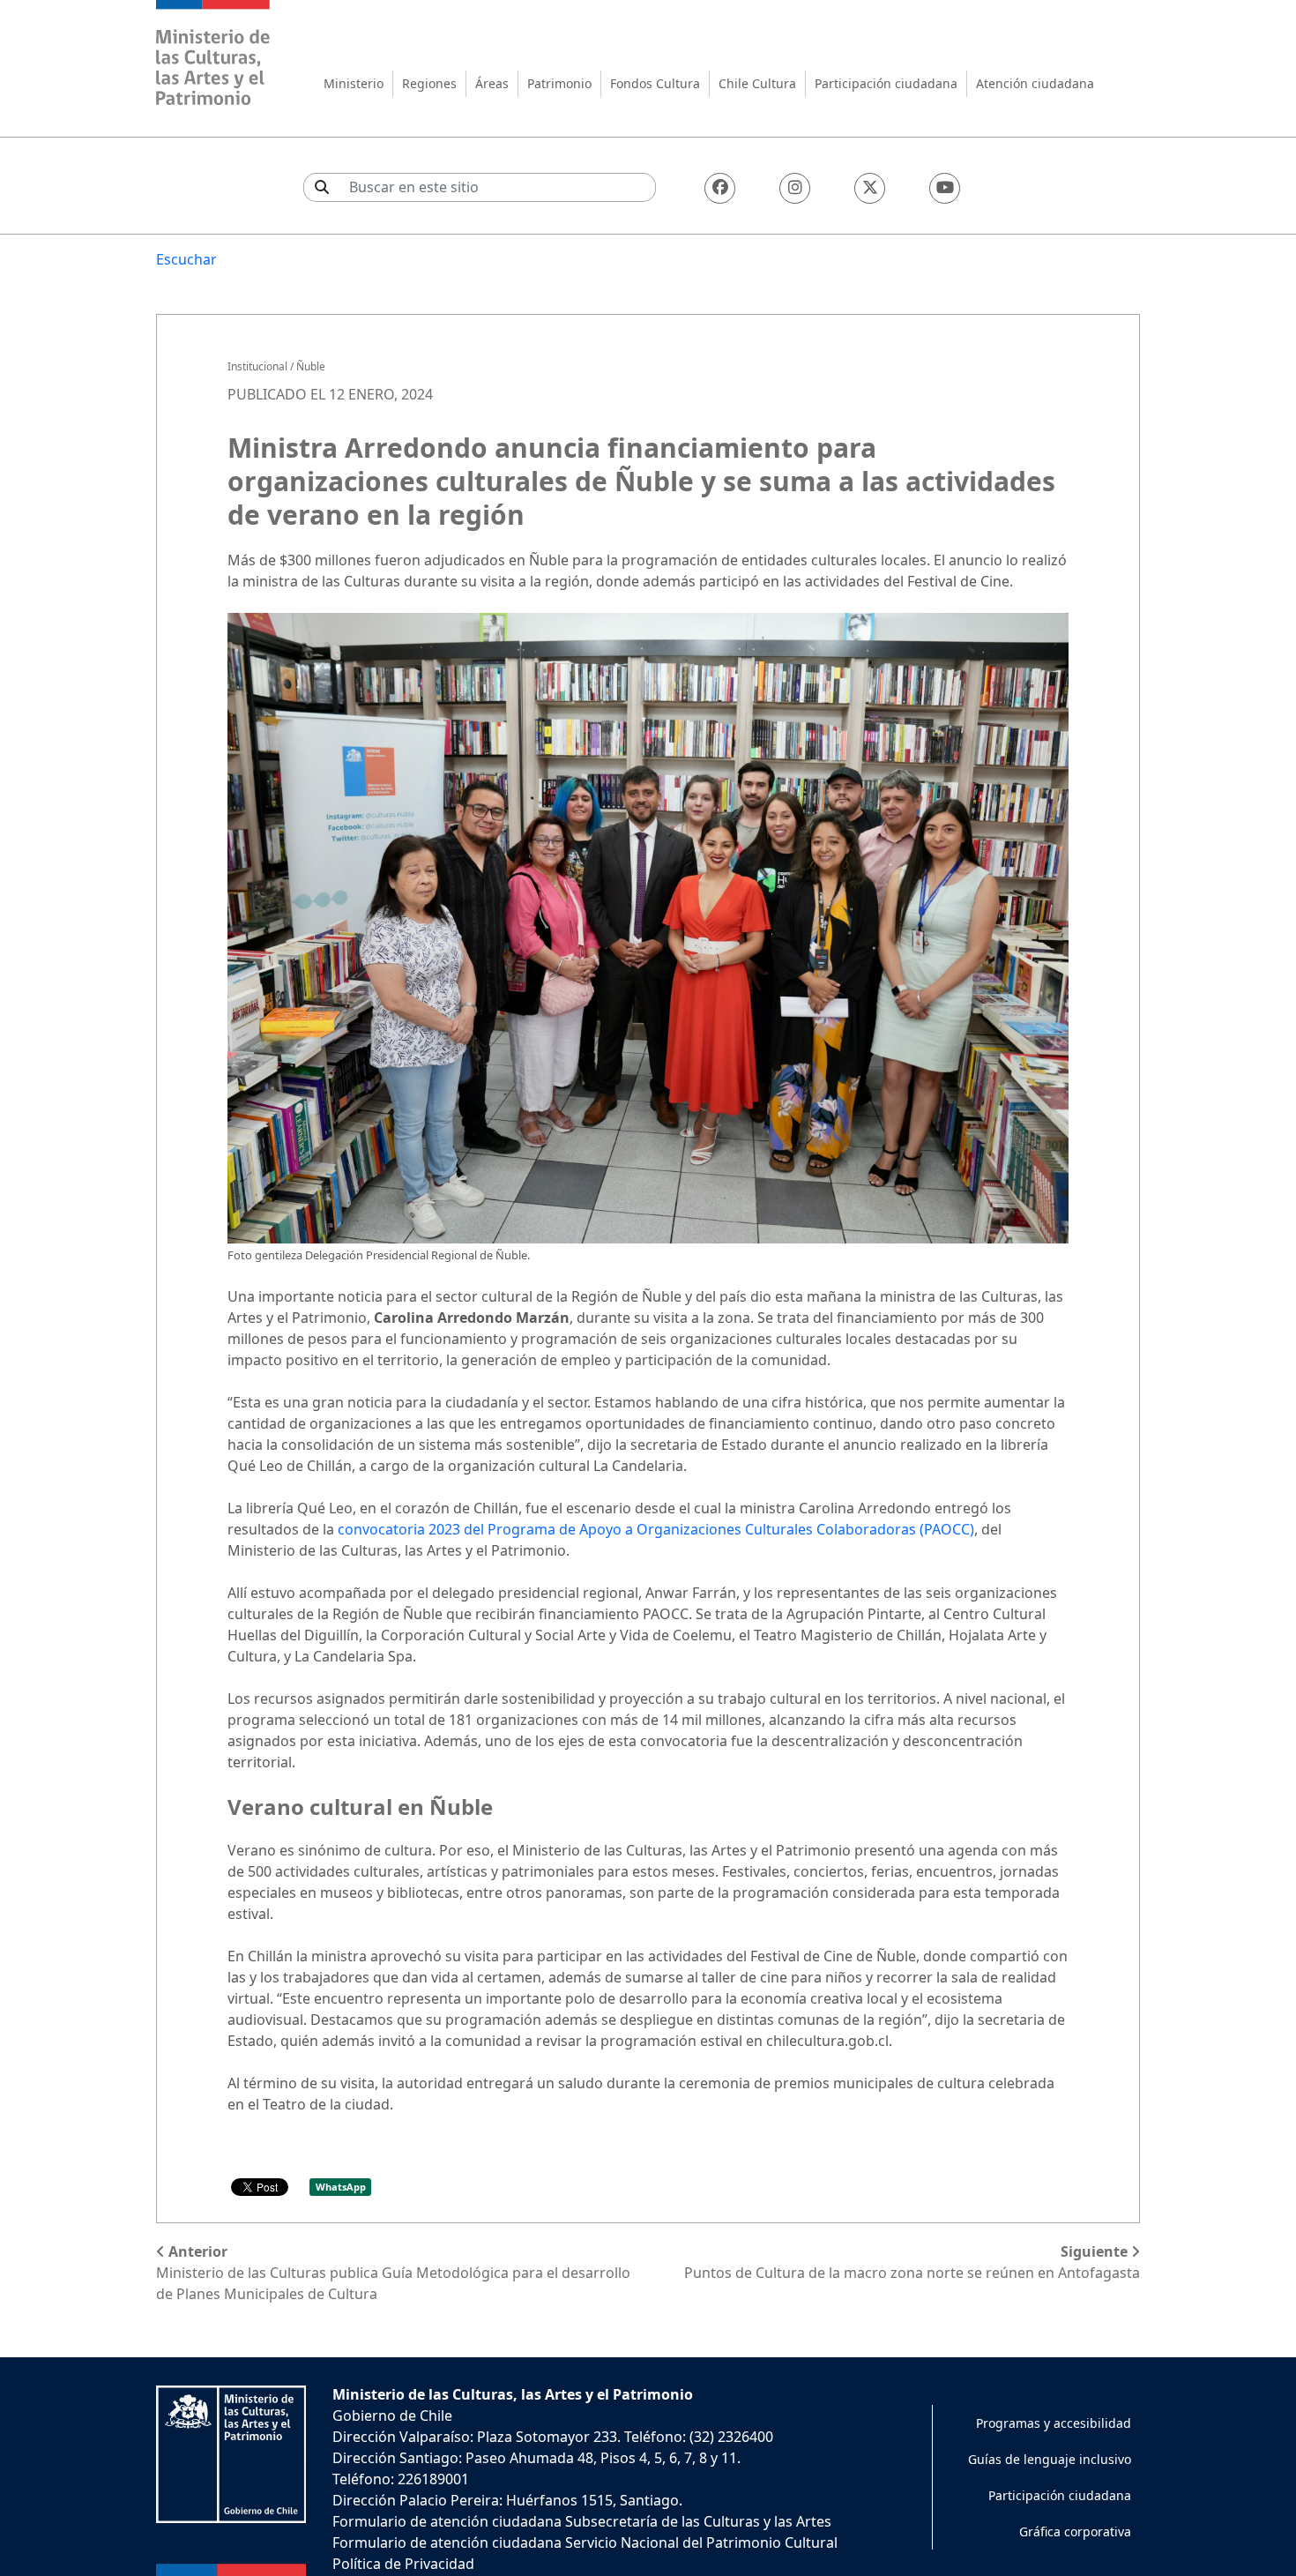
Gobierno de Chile (392, 2415)
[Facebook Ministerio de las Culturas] (720, 188)
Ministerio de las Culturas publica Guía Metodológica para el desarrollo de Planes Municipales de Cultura (393, 2273)
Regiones (429, 83)
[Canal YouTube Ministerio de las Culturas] (945, 188)
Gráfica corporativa (1075, 2531)
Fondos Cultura (655, 83)
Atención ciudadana (1035, 83)
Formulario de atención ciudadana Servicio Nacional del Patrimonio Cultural (585, 2542)
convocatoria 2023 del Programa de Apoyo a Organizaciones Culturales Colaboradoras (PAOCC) (656, 1529)
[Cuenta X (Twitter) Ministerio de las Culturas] (870, 188)
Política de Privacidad (403, 2564)
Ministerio (354, 83)
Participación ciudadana (886, 83)
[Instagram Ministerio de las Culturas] (795, 188)
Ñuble (311, 366)
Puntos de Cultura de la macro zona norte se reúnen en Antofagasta (912, 2262)
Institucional (257, 366)
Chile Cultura (757, 83)
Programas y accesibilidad (1054, 2423)
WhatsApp (341, 2187)
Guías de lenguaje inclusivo (1050, 2459)
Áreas (492, 83)
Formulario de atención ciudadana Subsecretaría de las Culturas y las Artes (582, 2521)
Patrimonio (559, 83)
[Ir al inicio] (213, 55)
